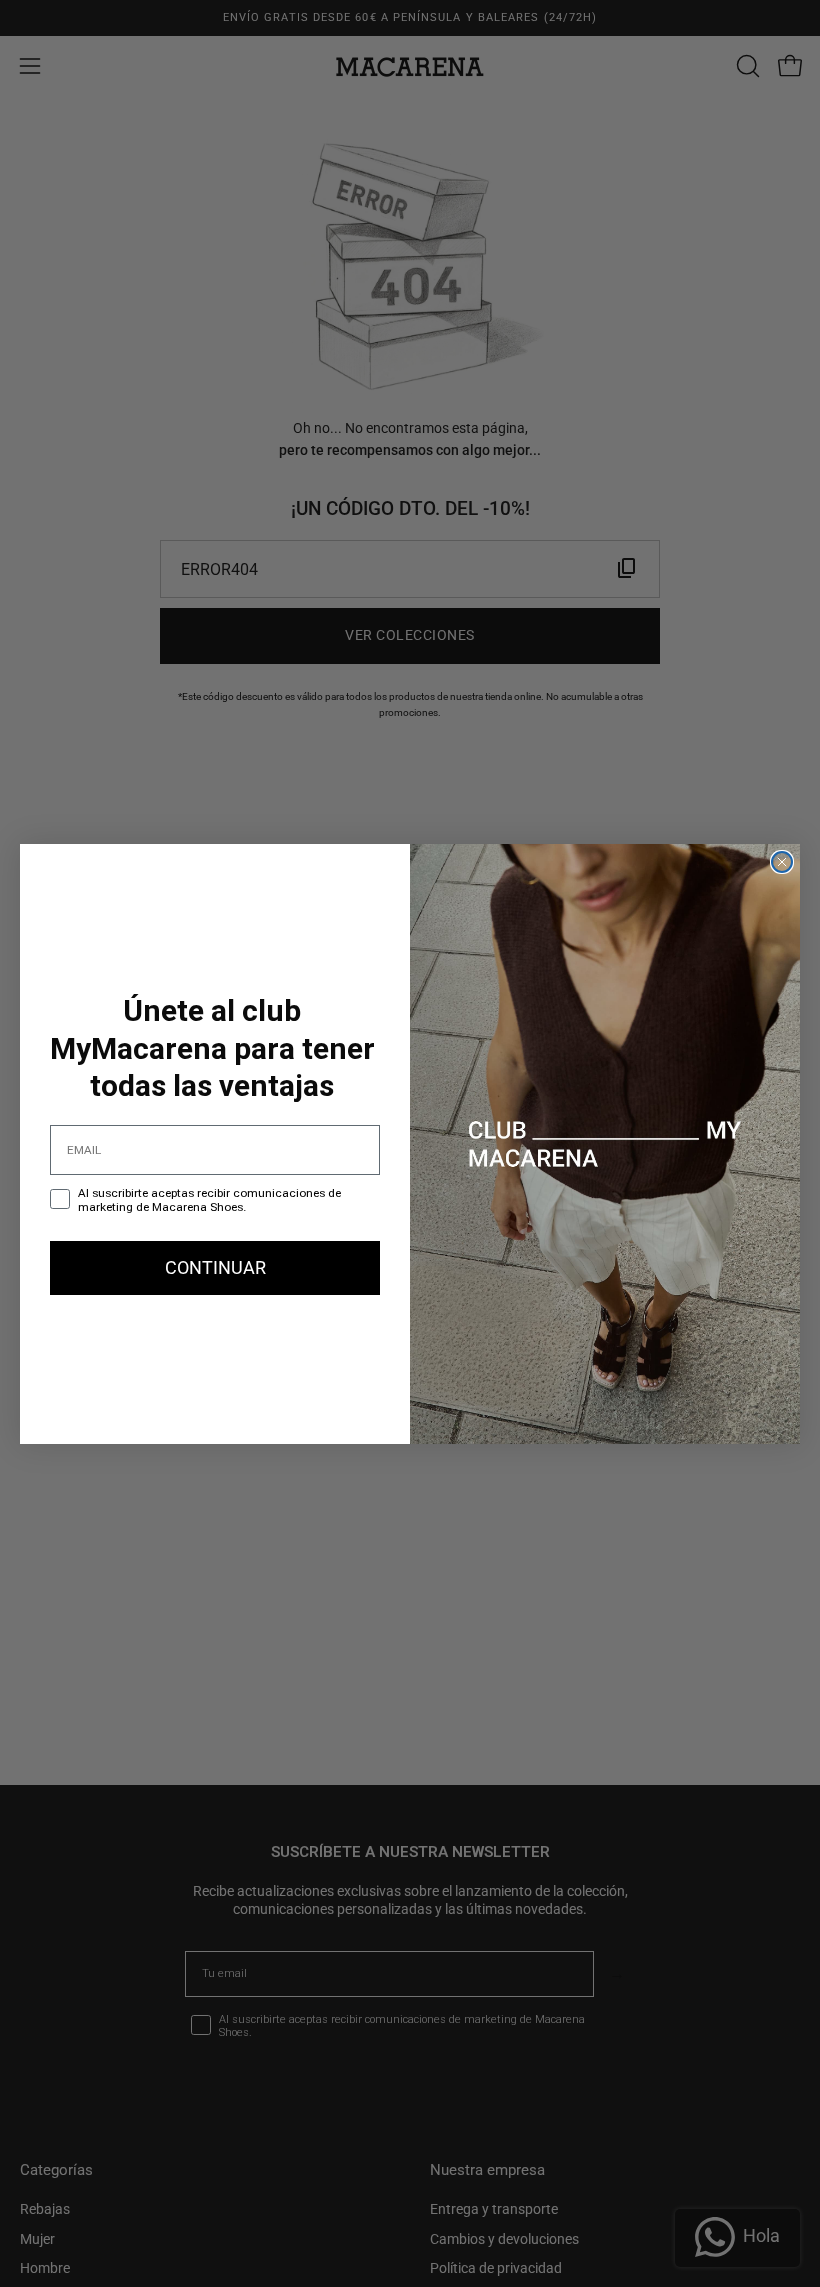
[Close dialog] (782, 862)
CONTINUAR (215, 1267)
